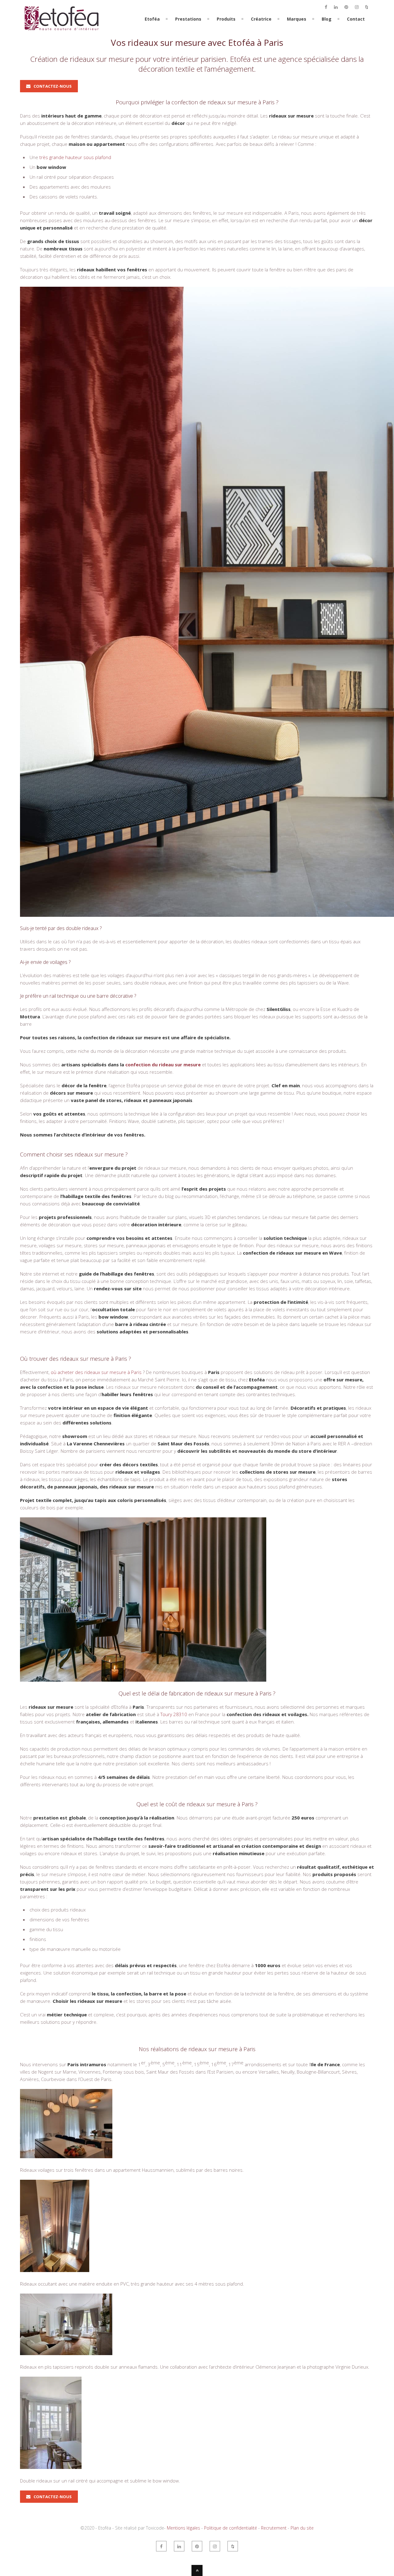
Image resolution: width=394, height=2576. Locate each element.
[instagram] (357, 7)
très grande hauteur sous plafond (75, 157)
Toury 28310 (174, 1714)
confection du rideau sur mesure (163, 1064)
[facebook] (326, 7)
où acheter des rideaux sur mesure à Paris (96, 1372)
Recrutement (274, 2528)
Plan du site (302, 2528)
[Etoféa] (62, 33)
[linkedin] (336, 7)
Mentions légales (183, 2528)
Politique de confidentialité (231, 2528)
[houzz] (367, 7)
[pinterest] (346, 7)
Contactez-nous (53, 86)
